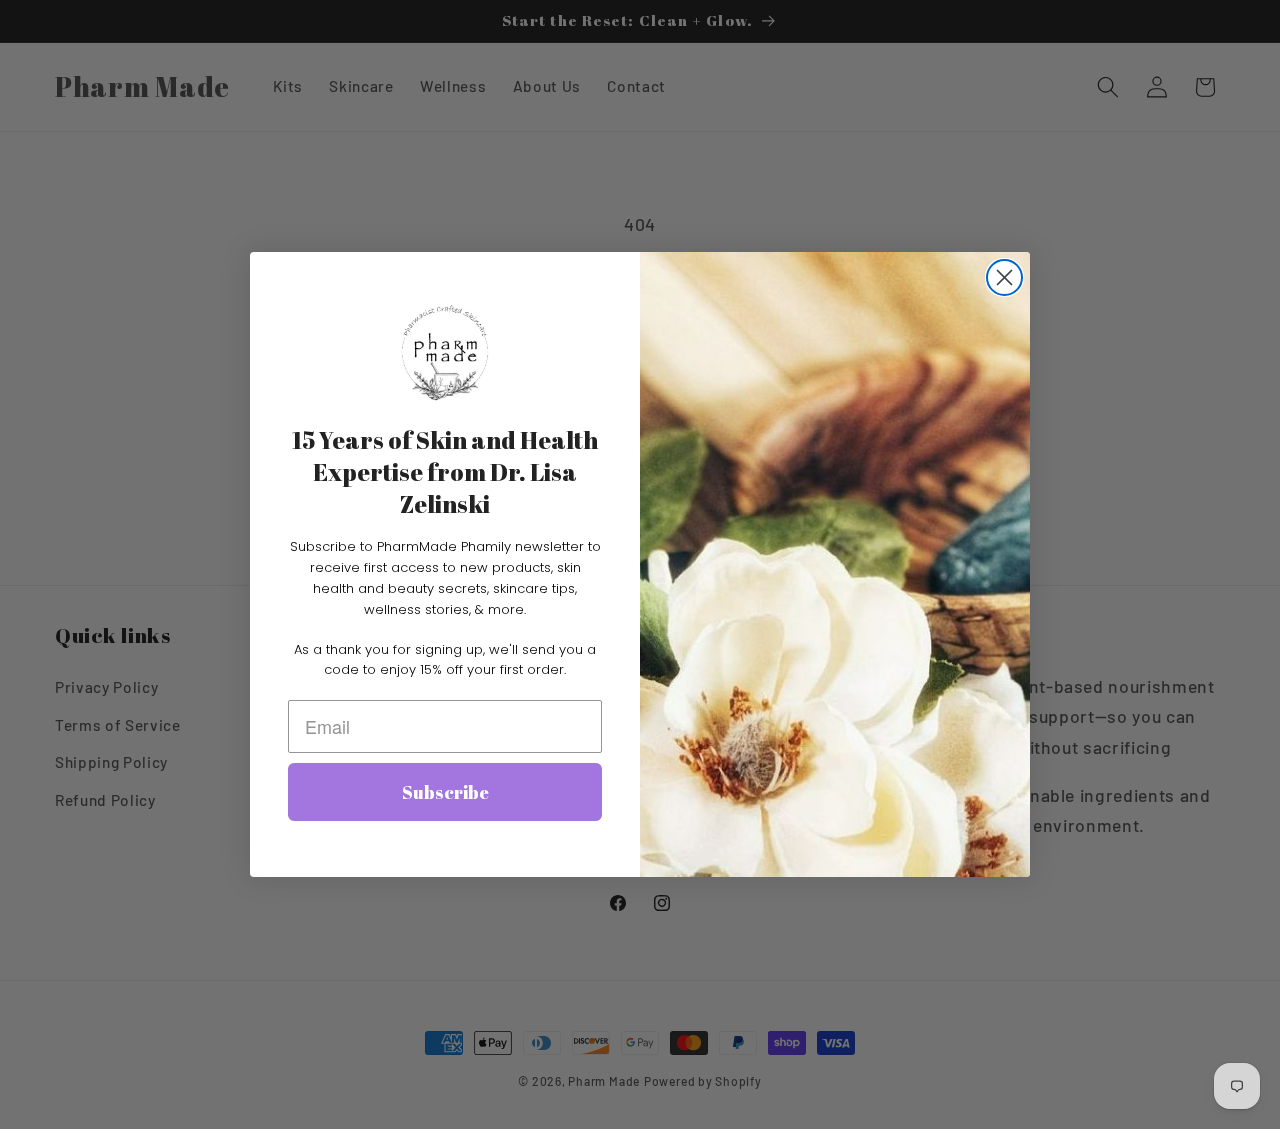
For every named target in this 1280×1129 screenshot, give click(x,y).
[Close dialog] (1004, 277)
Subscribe (445, 792)
